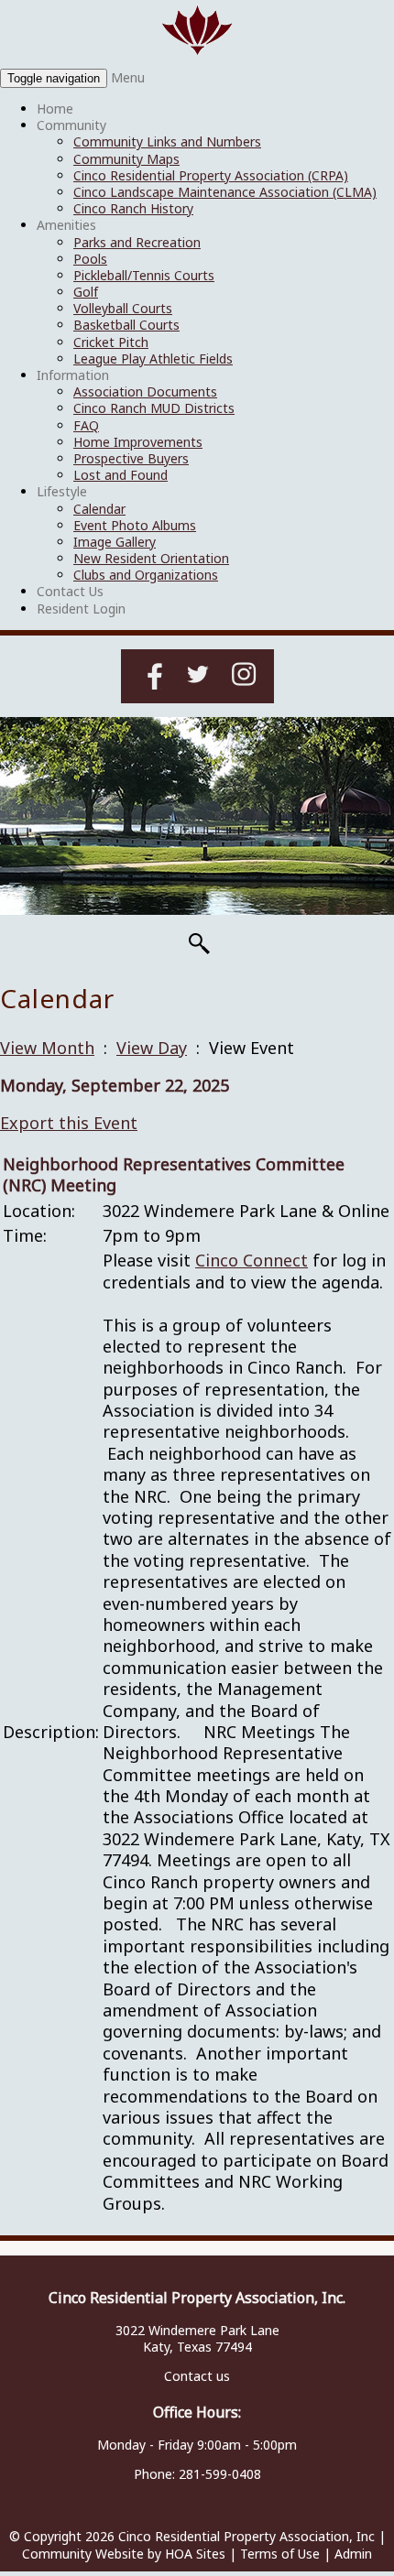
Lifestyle (62, 491)
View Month (47, 1048)
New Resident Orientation (151, 558)
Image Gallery (115, 542)
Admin (353, 2554)
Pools (90, 259)
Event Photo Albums (135, 525)
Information (73, 375)
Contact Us (70, 591)
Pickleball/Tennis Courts (144, 275)
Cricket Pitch (111, 342)
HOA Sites (195, 2554)
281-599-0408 (220, 2474)
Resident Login (81, 609)
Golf (86, 292)
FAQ (86, 425)
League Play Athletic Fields (153, 359)
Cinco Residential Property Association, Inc (246, 2536)
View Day (152, 1048)
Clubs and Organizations (146, 575)
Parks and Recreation (137, 242)
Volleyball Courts (123, 308)
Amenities (66, 225)
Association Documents (145, 391)
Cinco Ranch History (133, 208)
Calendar (99, 509)
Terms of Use (280, 2554)
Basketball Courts (126, 325)
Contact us (197, 2376)
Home (55, 109)
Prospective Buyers (131, 458)
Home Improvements (138, 442)
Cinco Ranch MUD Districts (154, 408)
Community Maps (126, 159)
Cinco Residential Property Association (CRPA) (211, 175)
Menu (128, 77)
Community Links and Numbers (167, 141)
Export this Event (69, 1123)
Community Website (83, 2554)
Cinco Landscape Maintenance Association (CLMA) (225, 192)
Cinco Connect (252, 1260)
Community (71, 125)
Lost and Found (120, 475)
